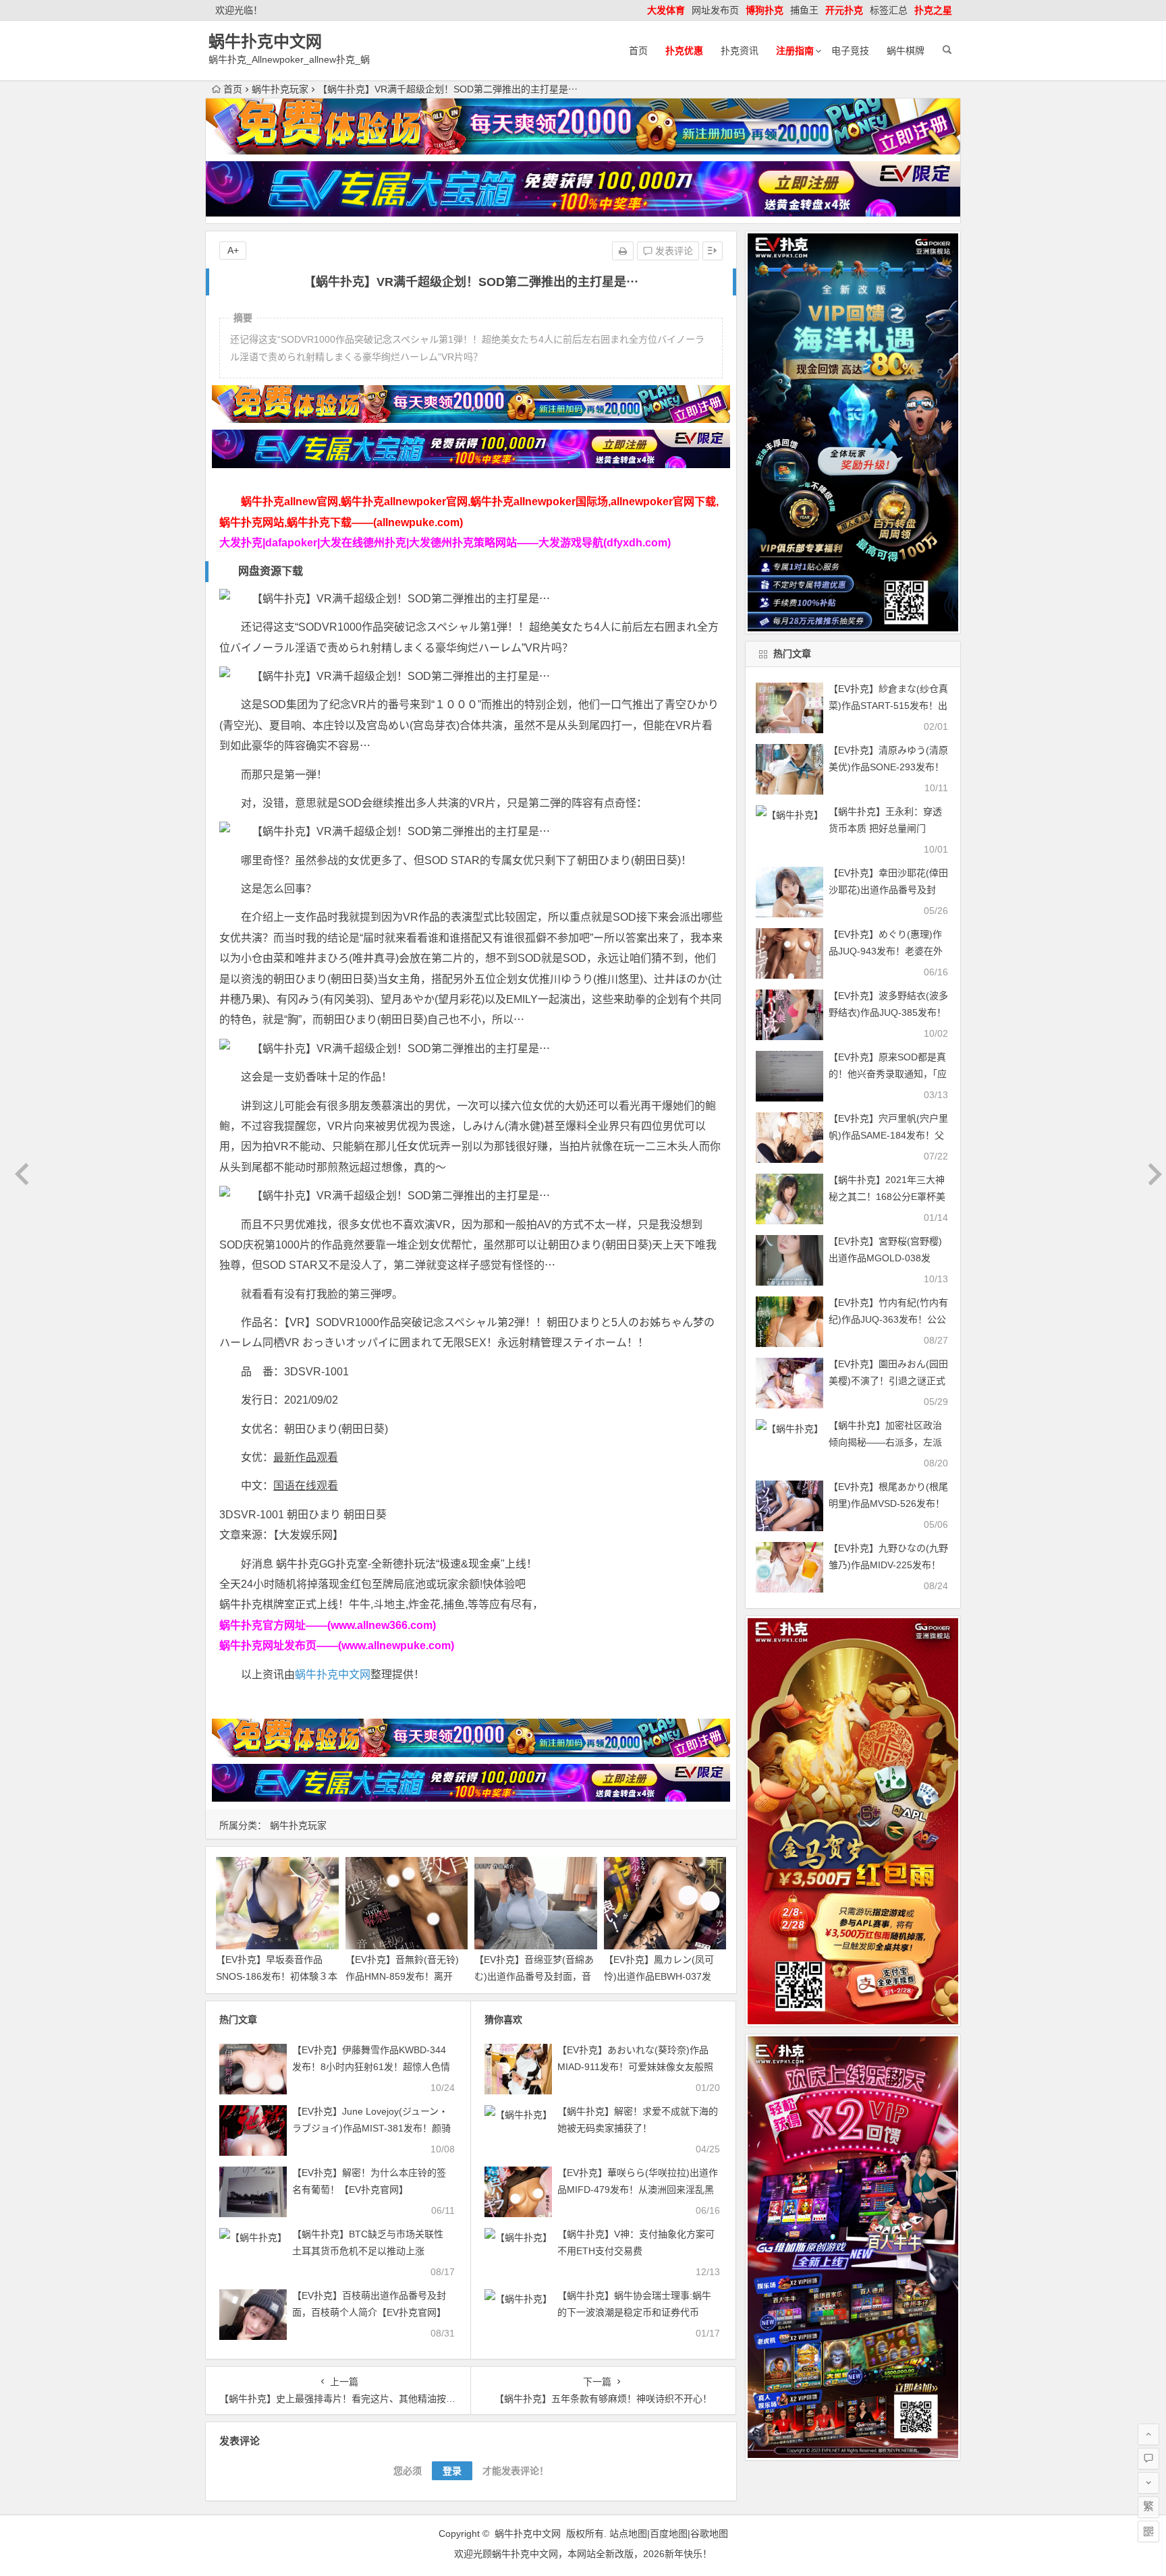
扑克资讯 (740, 51)
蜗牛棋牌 (906, 51)
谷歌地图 (709, 2534)
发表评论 (673, 251)
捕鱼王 (804, 10)
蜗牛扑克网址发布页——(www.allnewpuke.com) (337, 1645)
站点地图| (630, 2534)
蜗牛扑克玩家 (280, 89)
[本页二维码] (1148, 2531)
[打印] (623, 251)
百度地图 (669, 2534)
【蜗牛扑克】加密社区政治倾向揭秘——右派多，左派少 (885, 1442)
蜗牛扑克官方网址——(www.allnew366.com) (328, 1625)
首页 (638, 51)
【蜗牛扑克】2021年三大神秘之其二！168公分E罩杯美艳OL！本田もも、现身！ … (888, 1197)
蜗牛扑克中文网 (265, 41)
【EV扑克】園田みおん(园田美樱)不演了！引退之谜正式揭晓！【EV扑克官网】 (888, 1381)
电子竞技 (850, 51)
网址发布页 (715, 10)
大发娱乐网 (306, 1535)
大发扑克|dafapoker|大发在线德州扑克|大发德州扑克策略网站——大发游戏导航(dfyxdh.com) (445, 543)
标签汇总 (889, 10)
